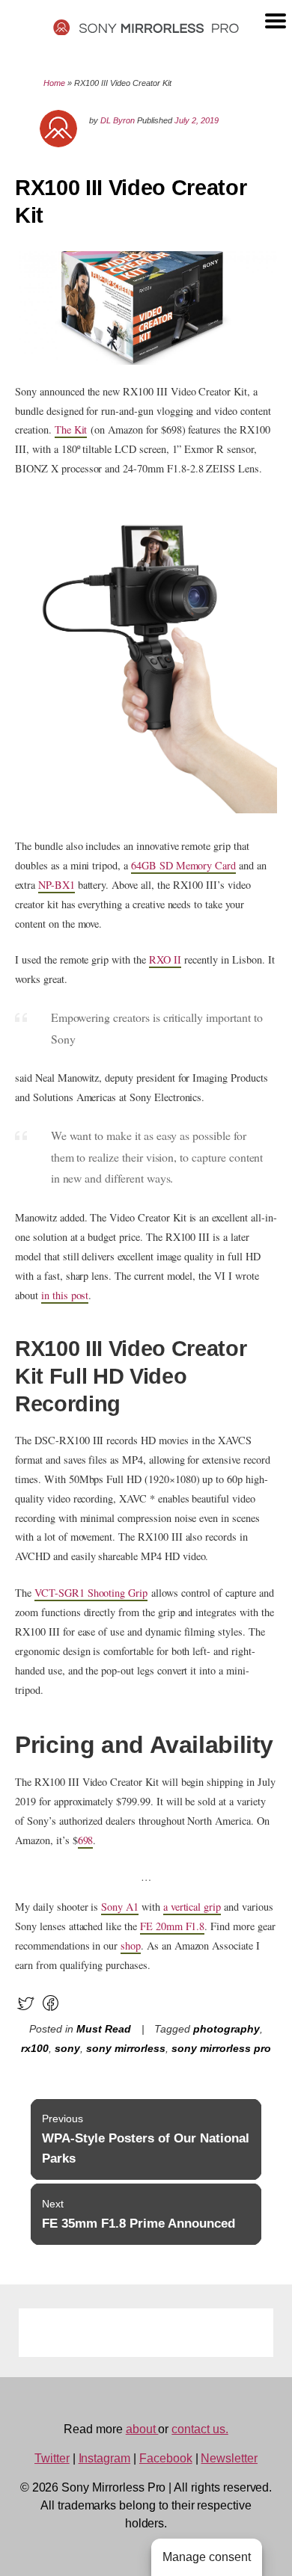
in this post (65, 1295)
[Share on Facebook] (51, 2010)
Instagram (105, 2458)
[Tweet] (26, 2010)
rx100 (35, 2049)
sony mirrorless (126, 2049)
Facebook (166, 2458)
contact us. (200, 2429)
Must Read (104, 2029)
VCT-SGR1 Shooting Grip (91, 1593)
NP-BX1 (57, 885)
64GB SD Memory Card (183, 865)
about (142, 2429)
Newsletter (229, 2458)
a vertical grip (192, 1907)
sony (67, 2049)
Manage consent (207, 2557)
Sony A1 (120, 1907)
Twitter (52, 2458)
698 (86, 1840)
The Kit (71, 429)
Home (54, 83)
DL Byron (118, 120)
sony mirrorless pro (221, 2049)
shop (131, 1945)
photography (226, 2029)
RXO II (165, 959)
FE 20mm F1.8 (172, 1926)
